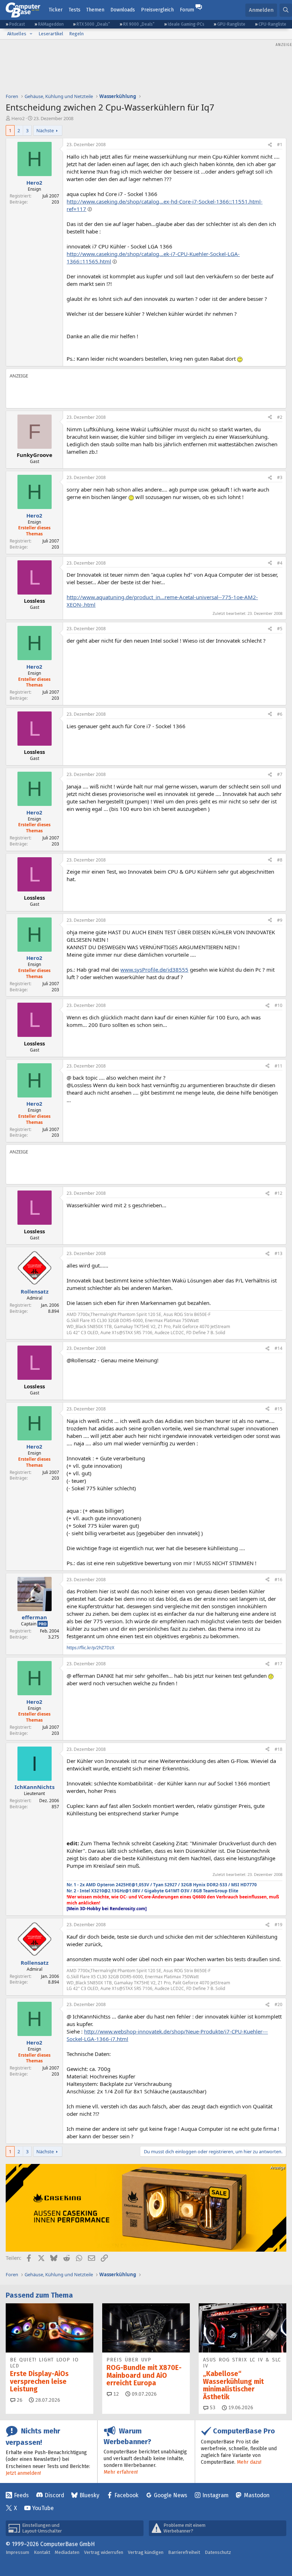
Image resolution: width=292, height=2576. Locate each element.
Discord (54, 2495)
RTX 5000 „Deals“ (93, 24)
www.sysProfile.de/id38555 (154, 970)
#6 (280, 714)
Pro (43, 1624)
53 (212, 2408)
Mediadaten (67, 2552)
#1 (280, 145)
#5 (280, 629)
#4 (280, 563)
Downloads (123, 10)
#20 (278, 2004)
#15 (278, 1409)
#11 (278, 1066)
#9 (280, 920)
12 (115, 2394)
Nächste (45, 130)
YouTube (43, 2508)
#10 (278, 1005)
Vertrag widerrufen (104, 2552)
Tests (75, 10)
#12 (278, 1193)
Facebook (126, 2495)
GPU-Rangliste (231, 24)
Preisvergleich (157, 10)
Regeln (76, 34)
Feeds (21, 2495)
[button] (31, 34)
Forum (187, 10)
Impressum (17, 2552)
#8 (280, 860)
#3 (280, 477)
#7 (280, 774)
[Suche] (286, 10)
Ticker (56, 10)
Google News (171, 2495)
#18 (278, 1749)
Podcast (17, 24)
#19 (278, 1925)
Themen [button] (95, 10)
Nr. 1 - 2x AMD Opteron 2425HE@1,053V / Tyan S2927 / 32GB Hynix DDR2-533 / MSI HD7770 (162, 1885)
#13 (278, 1253)
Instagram (215, 2495)
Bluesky (89, 2495)
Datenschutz (218, 2552)
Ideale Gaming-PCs (186, 24)
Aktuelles (17, 34)
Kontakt (42, 2552)
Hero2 (18, 118)
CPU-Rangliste (272, 24)
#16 (278, 1580)
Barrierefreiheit (184, 2552)
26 (19, 2400)
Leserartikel (51, 34)
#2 (280, 417)
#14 (278, 1348)
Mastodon (257, 2495)
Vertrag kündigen (146, 2552)
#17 (278, 1664)
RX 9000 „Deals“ (139, 24)
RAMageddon (51, 24)
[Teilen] (270, 145)
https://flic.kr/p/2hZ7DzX (90, 1648)
